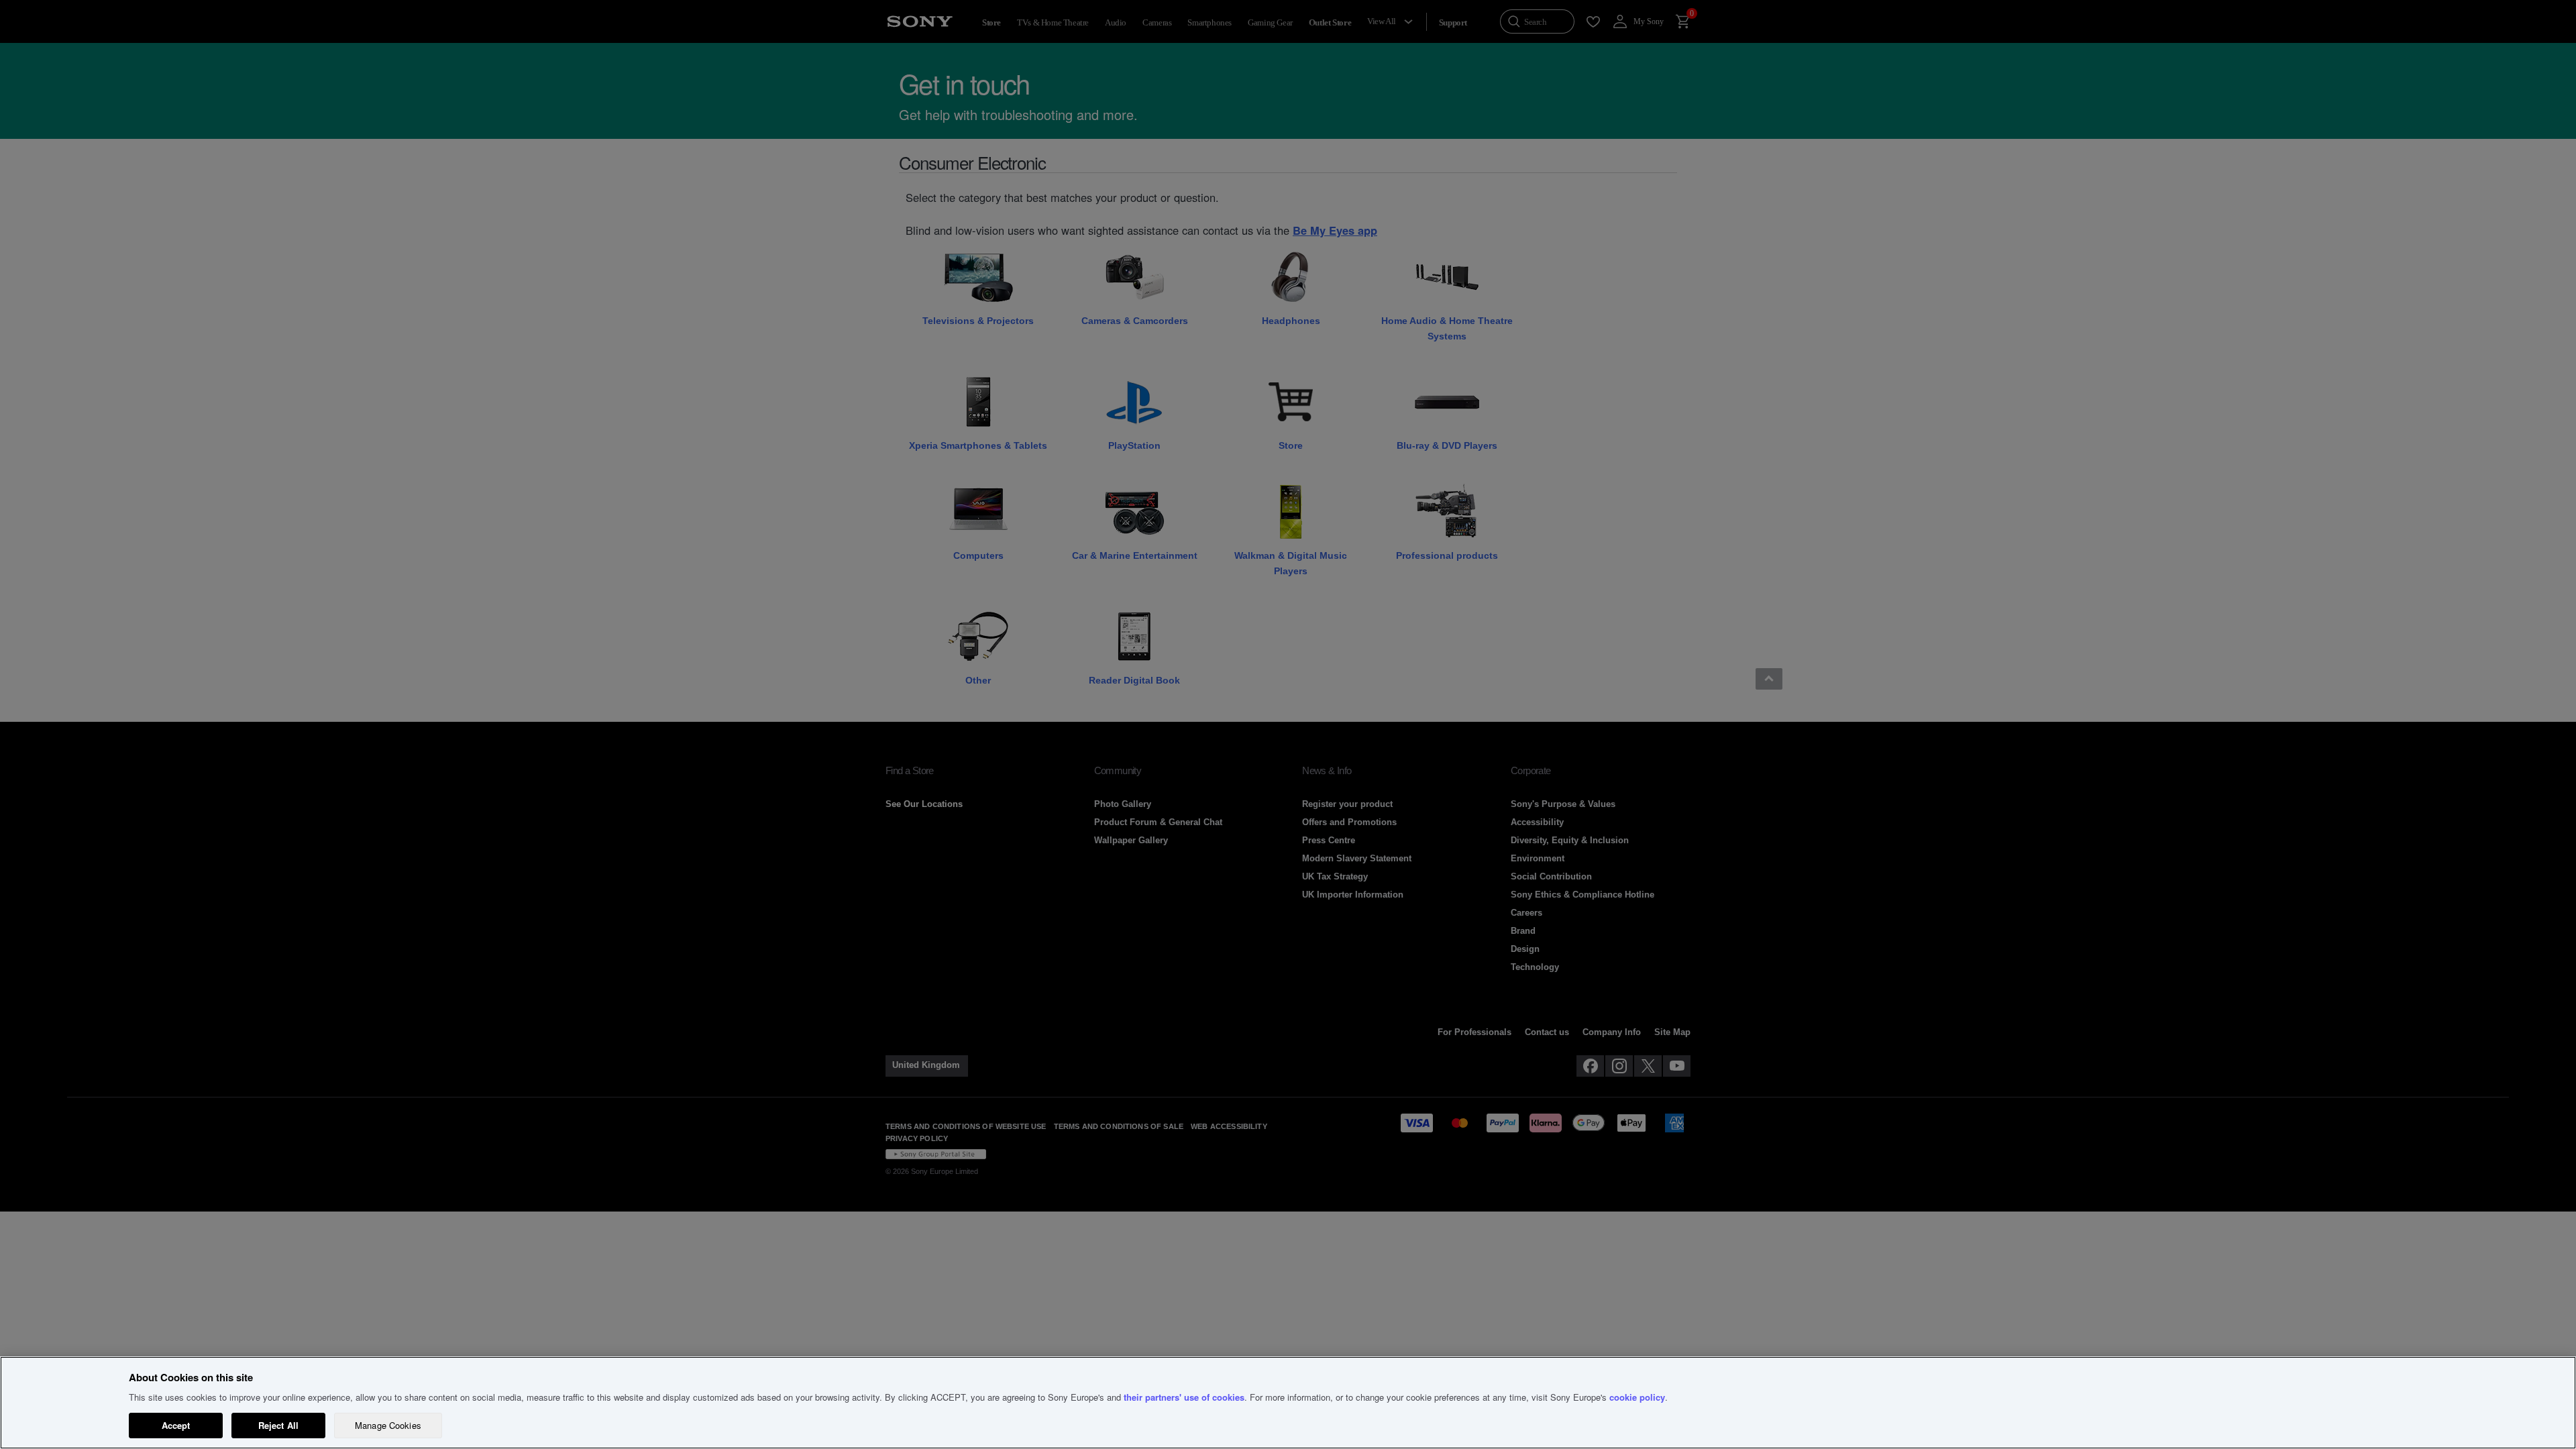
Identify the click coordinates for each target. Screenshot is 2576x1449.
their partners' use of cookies (1184, 1397)
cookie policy (1637, 1397)
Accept (176, 1425)
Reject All (278, 1425)
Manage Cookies (388, 1425)
